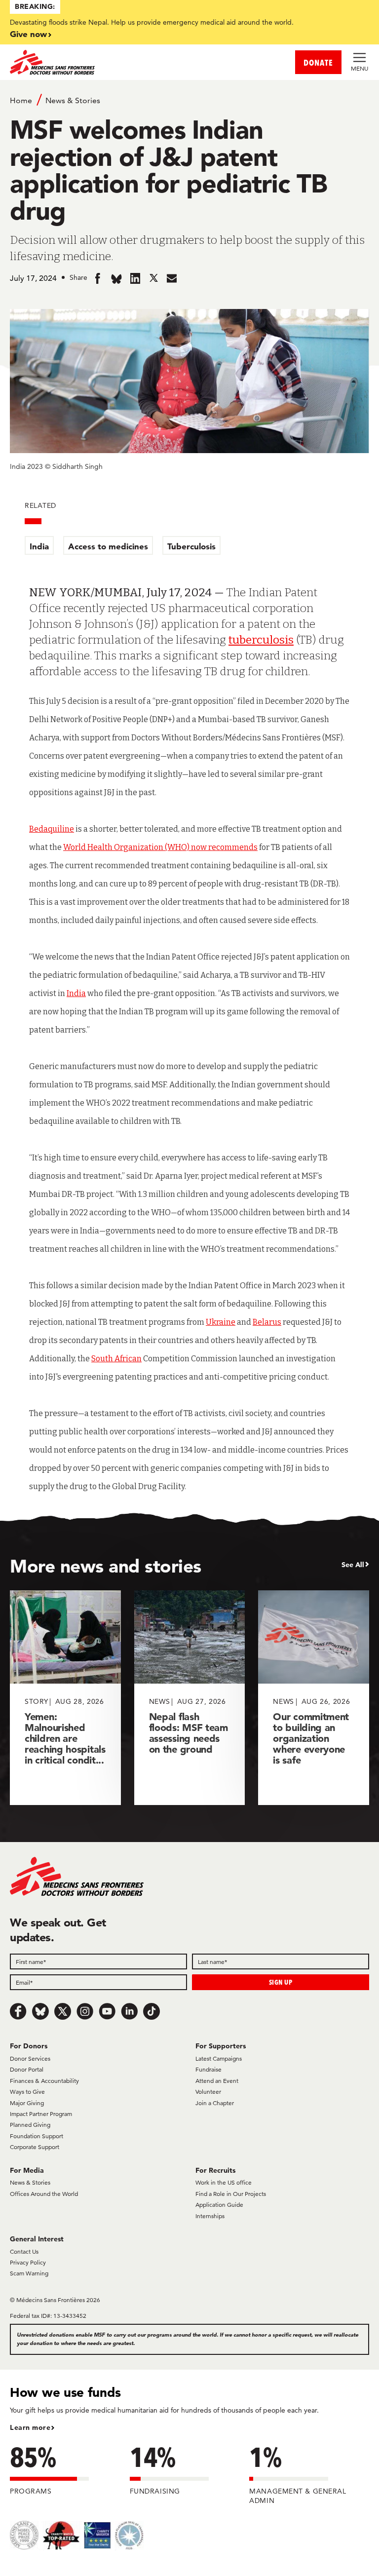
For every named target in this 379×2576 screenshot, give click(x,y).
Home (21, 100)
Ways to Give (27, 2092)
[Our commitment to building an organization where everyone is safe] (314, 1698)
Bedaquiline (52, 829)
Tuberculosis (191, 546)
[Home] (100, 62)
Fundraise (208, 2069)
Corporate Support (35, 2147)
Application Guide (219, 2205)
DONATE (318, 62)
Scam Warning (29, 2273)
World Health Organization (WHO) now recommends (160, 847)
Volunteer (208, 2092)
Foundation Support (37, 2136)
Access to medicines (108, 546)
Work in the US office (224, 2182)
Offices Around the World (44, 2194)
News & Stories (73, 100)
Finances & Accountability (44, 2081)
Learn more (30, 2427)
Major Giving (27, 2103)
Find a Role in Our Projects (231, 2194)
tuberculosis (261, 640)
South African (116, 1359)
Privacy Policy (28, 2262)
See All (353, 1565)
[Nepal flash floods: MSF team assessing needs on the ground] (190, 1698)
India (39, 546)
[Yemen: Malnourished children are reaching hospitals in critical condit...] (65, 1698)
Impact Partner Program (41, 2114)
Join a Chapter (215, 2103)
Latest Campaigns (219, 2058)
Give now (28, 34)
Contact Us (24, 2251)
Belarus (267, 1322)
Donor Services (30, 2058)
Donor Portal (27, 2069)
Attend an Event (217, 2081)
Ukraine (221, 1322)
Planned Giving (30, 2125)
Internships (210, 2216)
